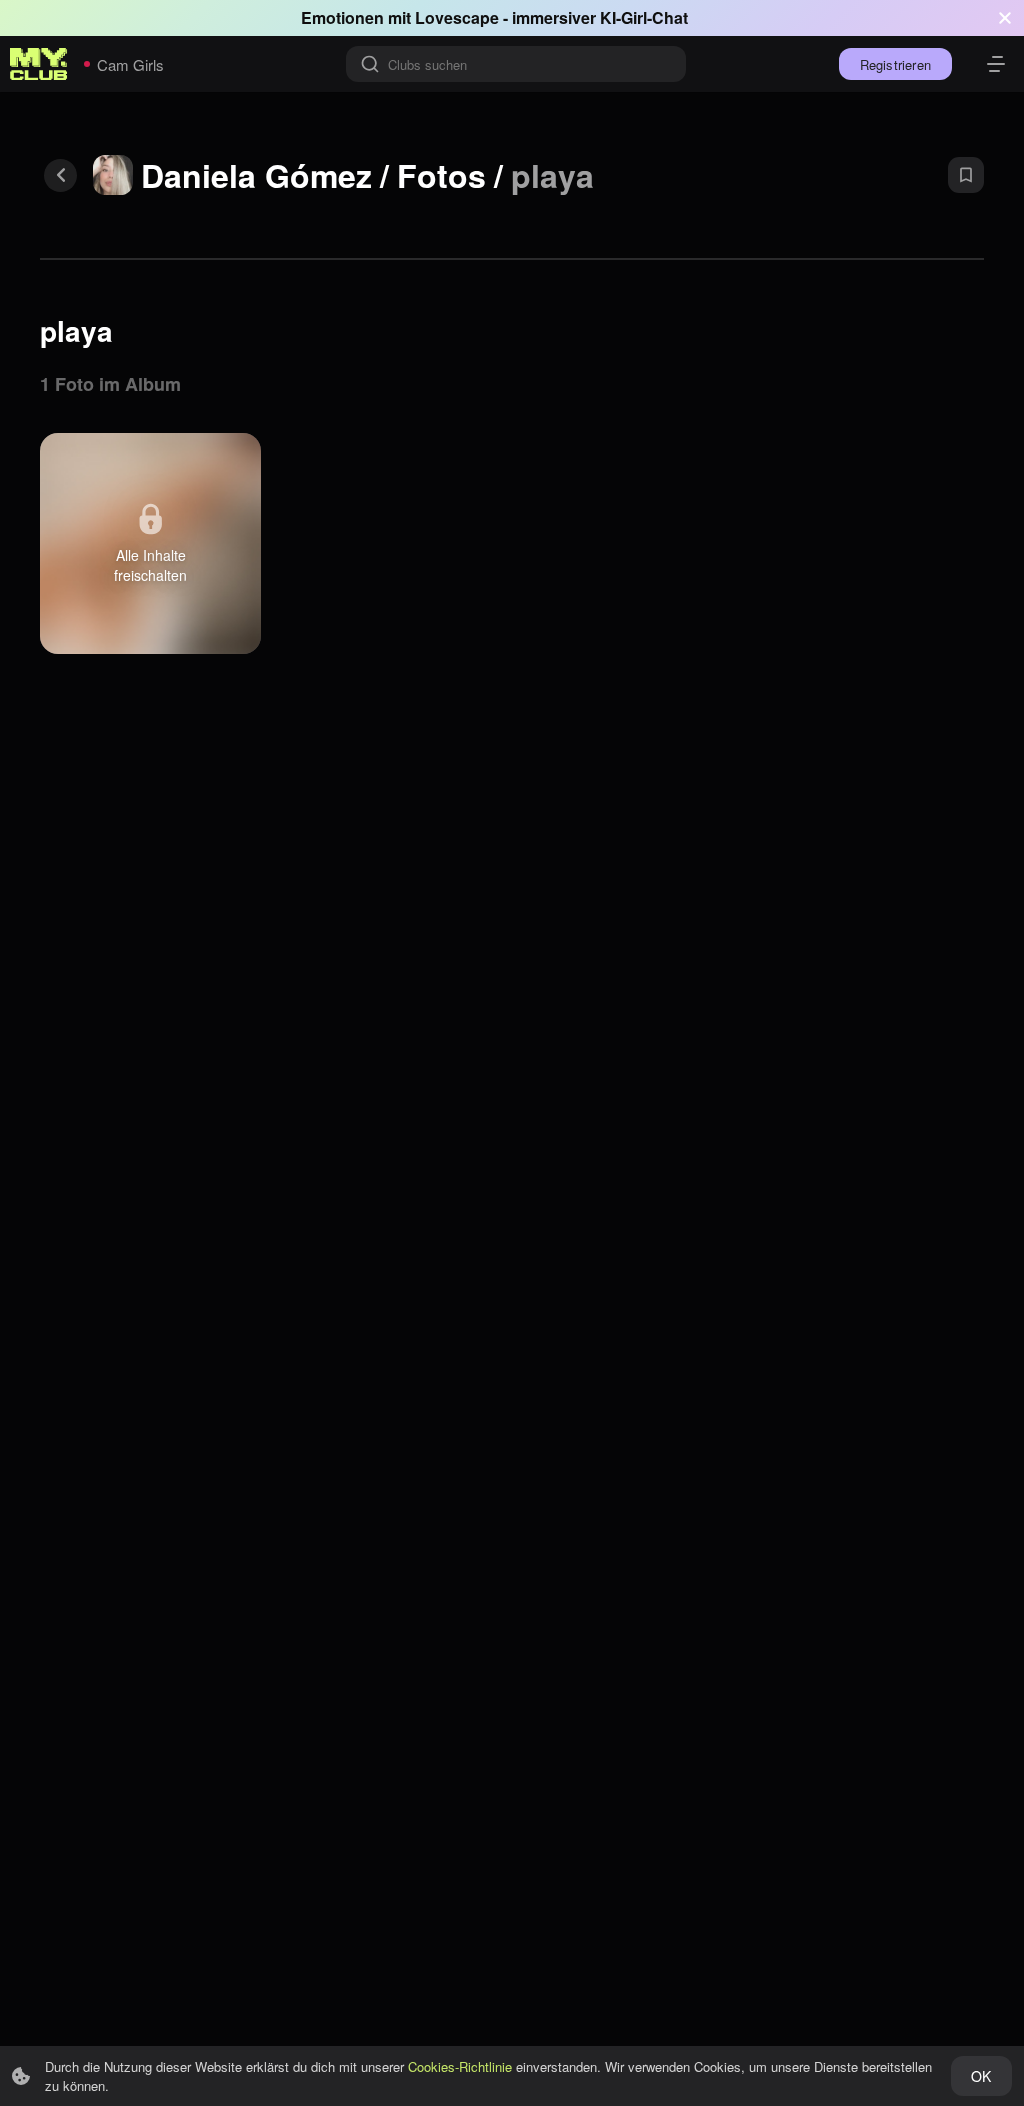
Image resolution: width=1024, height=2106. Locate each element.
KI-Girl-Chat (644, 17)
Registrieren (895, 64)
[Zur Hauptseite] (39, 64)
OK (981, 2076)
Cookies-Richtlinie (460, 2066)
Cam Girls (130, 64)
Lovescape (457, 17)
